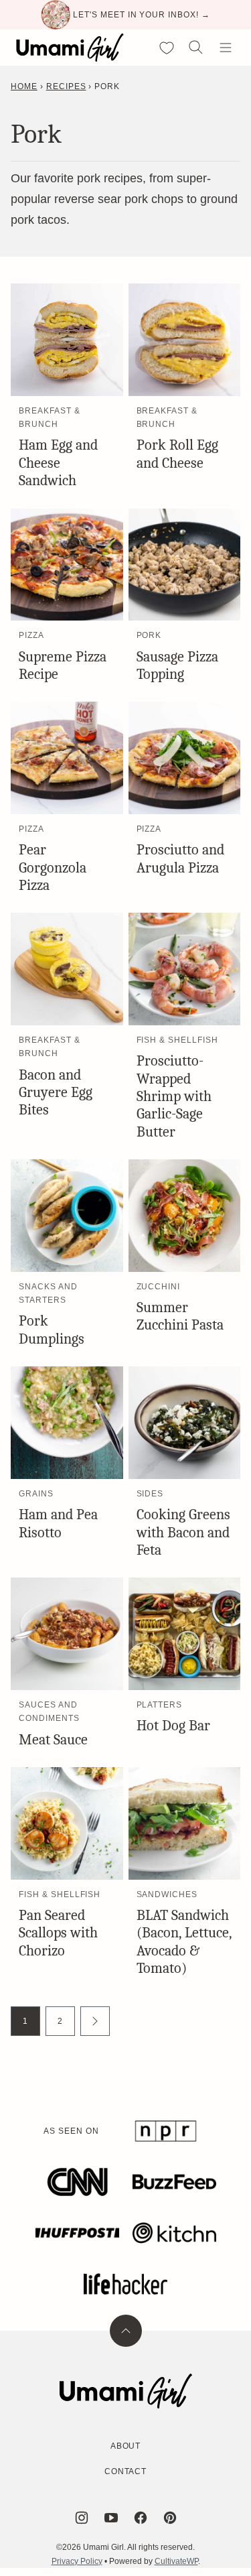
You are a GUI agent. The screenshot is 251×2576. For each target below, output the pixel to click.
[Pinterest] (170, 2518)
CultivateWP (176, 2561)
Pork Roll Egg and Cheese (177, 454)
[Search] (196, 48)
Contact (126, 2471)
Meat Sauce (53, 1740)
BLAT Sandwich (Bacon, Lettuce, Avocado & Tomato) (184, 1942)
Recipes (66, 86)
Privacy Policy (77, 2561)
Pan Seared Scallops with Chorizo (58, 1933)
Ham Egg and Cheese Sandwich (58, 463)
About (126, 2446)
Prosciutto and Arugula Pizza (180, 858)
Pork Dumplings (52, 1330)
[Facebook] (141, 2518)
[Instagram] (82, 2518)
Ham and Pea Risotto (58, 1523)
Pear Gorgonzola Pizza (53, 867)
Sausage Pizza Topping (177, 665)
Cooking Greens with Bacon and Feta (183, 1532)
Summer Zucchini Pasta (180, 1316)
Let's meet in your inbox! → (142, 15)
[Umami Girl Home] (70, 48)
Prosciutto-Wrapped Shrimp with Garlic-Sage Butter (174, 1096)
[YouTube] (111, 2518)
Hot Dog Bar (173, 1726)
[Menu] (226, 48)
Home (24, 86)
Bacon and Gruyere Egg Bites (56, 1093)
